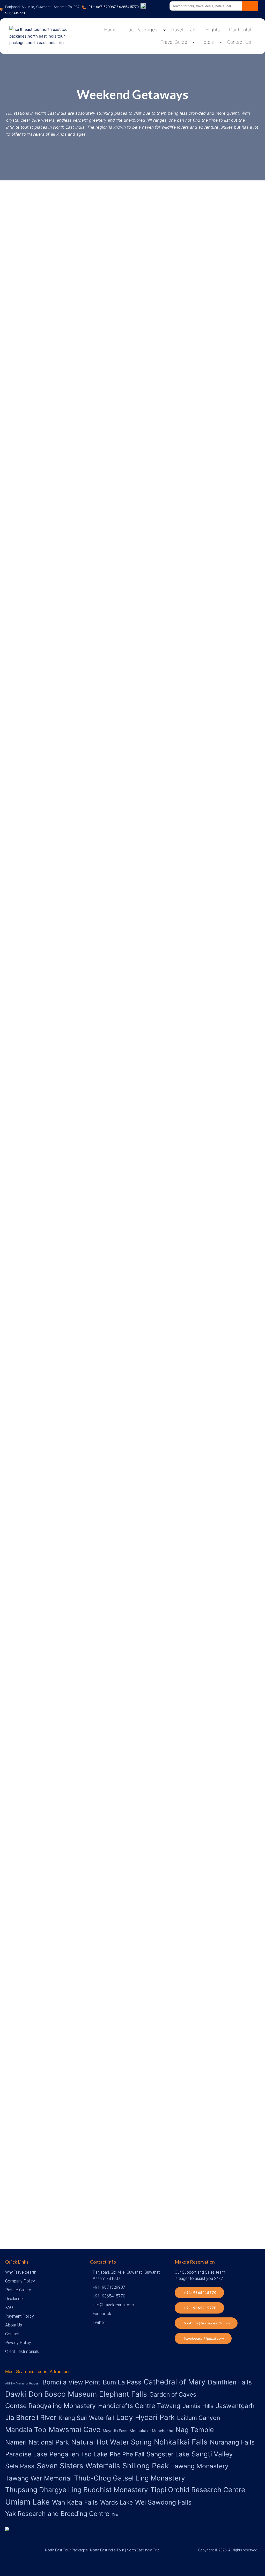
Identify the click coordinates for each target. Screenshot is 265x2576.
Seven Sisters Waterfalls (78, 2466)
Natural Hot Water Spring (111, 2442)
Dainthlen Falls (230, 2382)
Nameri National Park (37, 2442)
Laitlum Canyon (198, 2418)
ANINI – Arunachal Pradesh (23, 2384)
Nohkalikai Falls (181, 2442)
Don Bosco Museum (63, 2394)
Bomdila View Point (71, 2382)
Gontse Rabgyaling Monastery (50, 2406)
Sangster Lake (168, 2454)
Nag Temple (195, 2429)
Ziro (115, 2515)
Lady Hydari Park (145, 2417)
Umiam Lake (27, 2502)
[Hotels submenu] (221, 42)
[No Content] (250, 6)
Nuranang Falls (232, 2442)
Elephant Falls (123, 2394)
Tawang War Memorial (38, 2478)
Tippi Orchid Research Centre (198, 2490)
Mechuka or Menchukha (151, 2431)
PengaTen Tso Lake (78, 2454)
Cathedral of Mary (175, 2382)
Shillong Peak (146, 2466)
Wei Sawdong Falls (163, 2502)
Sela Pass (20, 2466)
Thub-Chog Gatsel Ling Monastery (130, 2478)
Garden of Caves (173, 2395)
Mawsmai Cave (75, 2429)
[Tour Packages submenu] (164, 30)
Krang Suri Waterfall (86, 2418)
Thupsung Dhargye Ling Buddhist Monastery (77, 2490)
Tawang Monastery (200, 2466)
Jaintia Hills (198, 2406)
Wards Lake (116, 2502)
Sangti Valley (212, 2454)
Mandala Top (26, 2429)
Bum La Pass (122, 2382)
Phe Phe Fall (127, 2454)
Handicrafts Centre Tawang (139, 2406)
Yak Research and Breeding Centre (57, 2514)
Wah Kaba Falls (75, 2502)
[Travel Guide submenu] (194, 42)
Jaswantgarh (235, 2406)
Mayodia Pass (115, 2431)
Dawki (16, 2394)
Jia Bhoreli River (31, 2417)
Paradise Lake (26, 2454)
